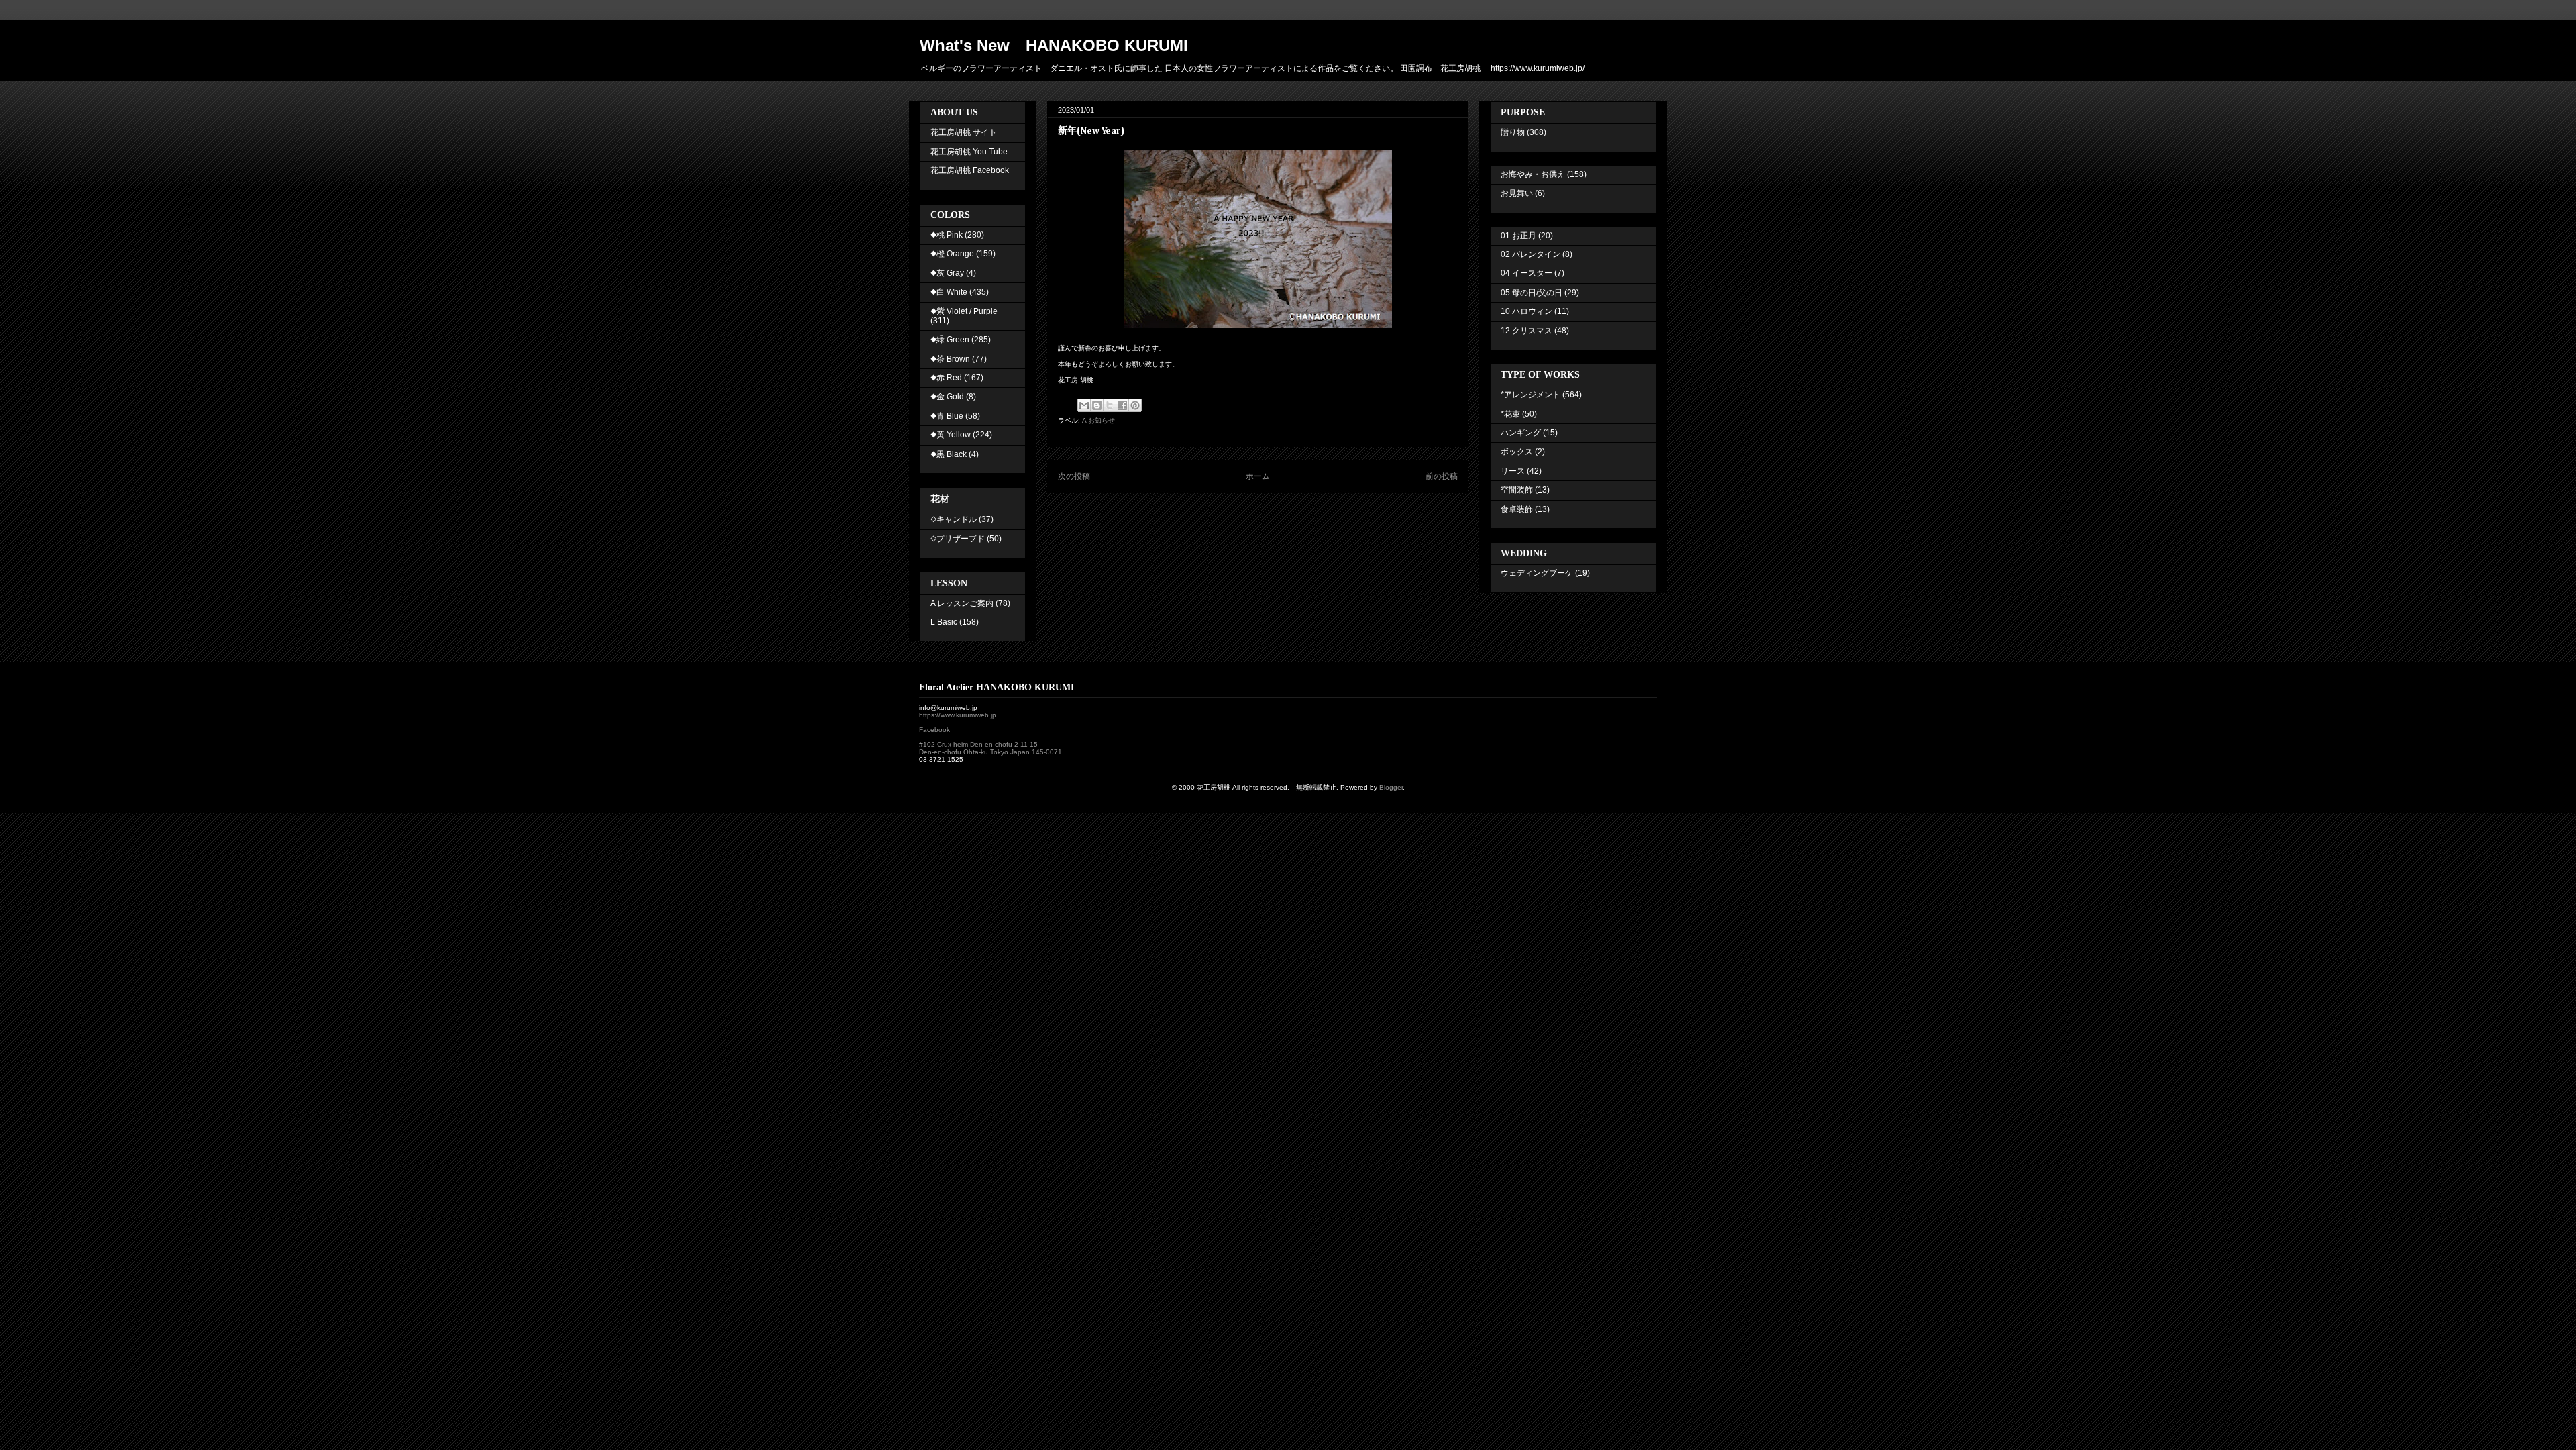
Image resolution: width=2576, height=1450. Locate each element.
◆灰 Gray (947, 273)
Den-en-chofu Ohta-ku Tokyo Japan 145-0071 (990, 752)
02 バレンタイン (1531, 254)
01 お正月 (1518, 236)
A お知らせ (1098, 420)
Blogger (1391, 787)
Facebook (934, 730)
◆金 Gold (947, 397)
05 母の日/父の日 (1532, 293)
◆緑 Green (950, 340)
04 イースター (1526, 273)
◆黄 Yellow (951, 435)
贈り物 (1513, 132)
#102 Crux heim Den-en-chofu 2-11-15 (978, 744)
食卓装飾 (1517, 509)
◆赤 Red (946, 378)
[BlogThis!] (1097, 405)
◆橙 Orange (952, 254)
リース (1513, 471)
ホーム (1258, 476)
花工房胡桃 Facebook (970, 170)
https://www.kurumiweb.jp (958, 715)
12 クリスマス (1526, 331)
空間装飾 (1517, 490)
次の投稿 (1074, 476)
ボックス (1517, 452)
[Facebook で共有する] (1122, 405)
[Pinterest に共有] (1135, 405)
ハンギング (1521, 433)
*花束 (1510, 414)
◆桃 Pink (947, 235)
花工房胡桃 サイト (964, 132)
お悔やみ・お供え (1533, 174)
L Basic (944, 622)
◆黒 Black (949, 454)
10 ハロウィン (1526, 311)
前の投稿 (1442, 476)
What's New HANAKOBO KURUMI (1054, 45)
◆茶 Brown (950, 359)
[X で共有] (1110, 405)
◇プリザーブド (958, 539)
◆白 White (949, 292)
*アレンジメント (1531, 395)
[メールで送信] (1084, 405)
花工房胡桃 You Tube (969, 152)
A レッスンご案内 (962, 603)
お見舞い (1517, 193)
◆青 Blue (947, 416)
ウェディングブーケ (1537, 573)
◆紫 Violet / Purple (964, 311)
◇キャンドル (954, 519)
